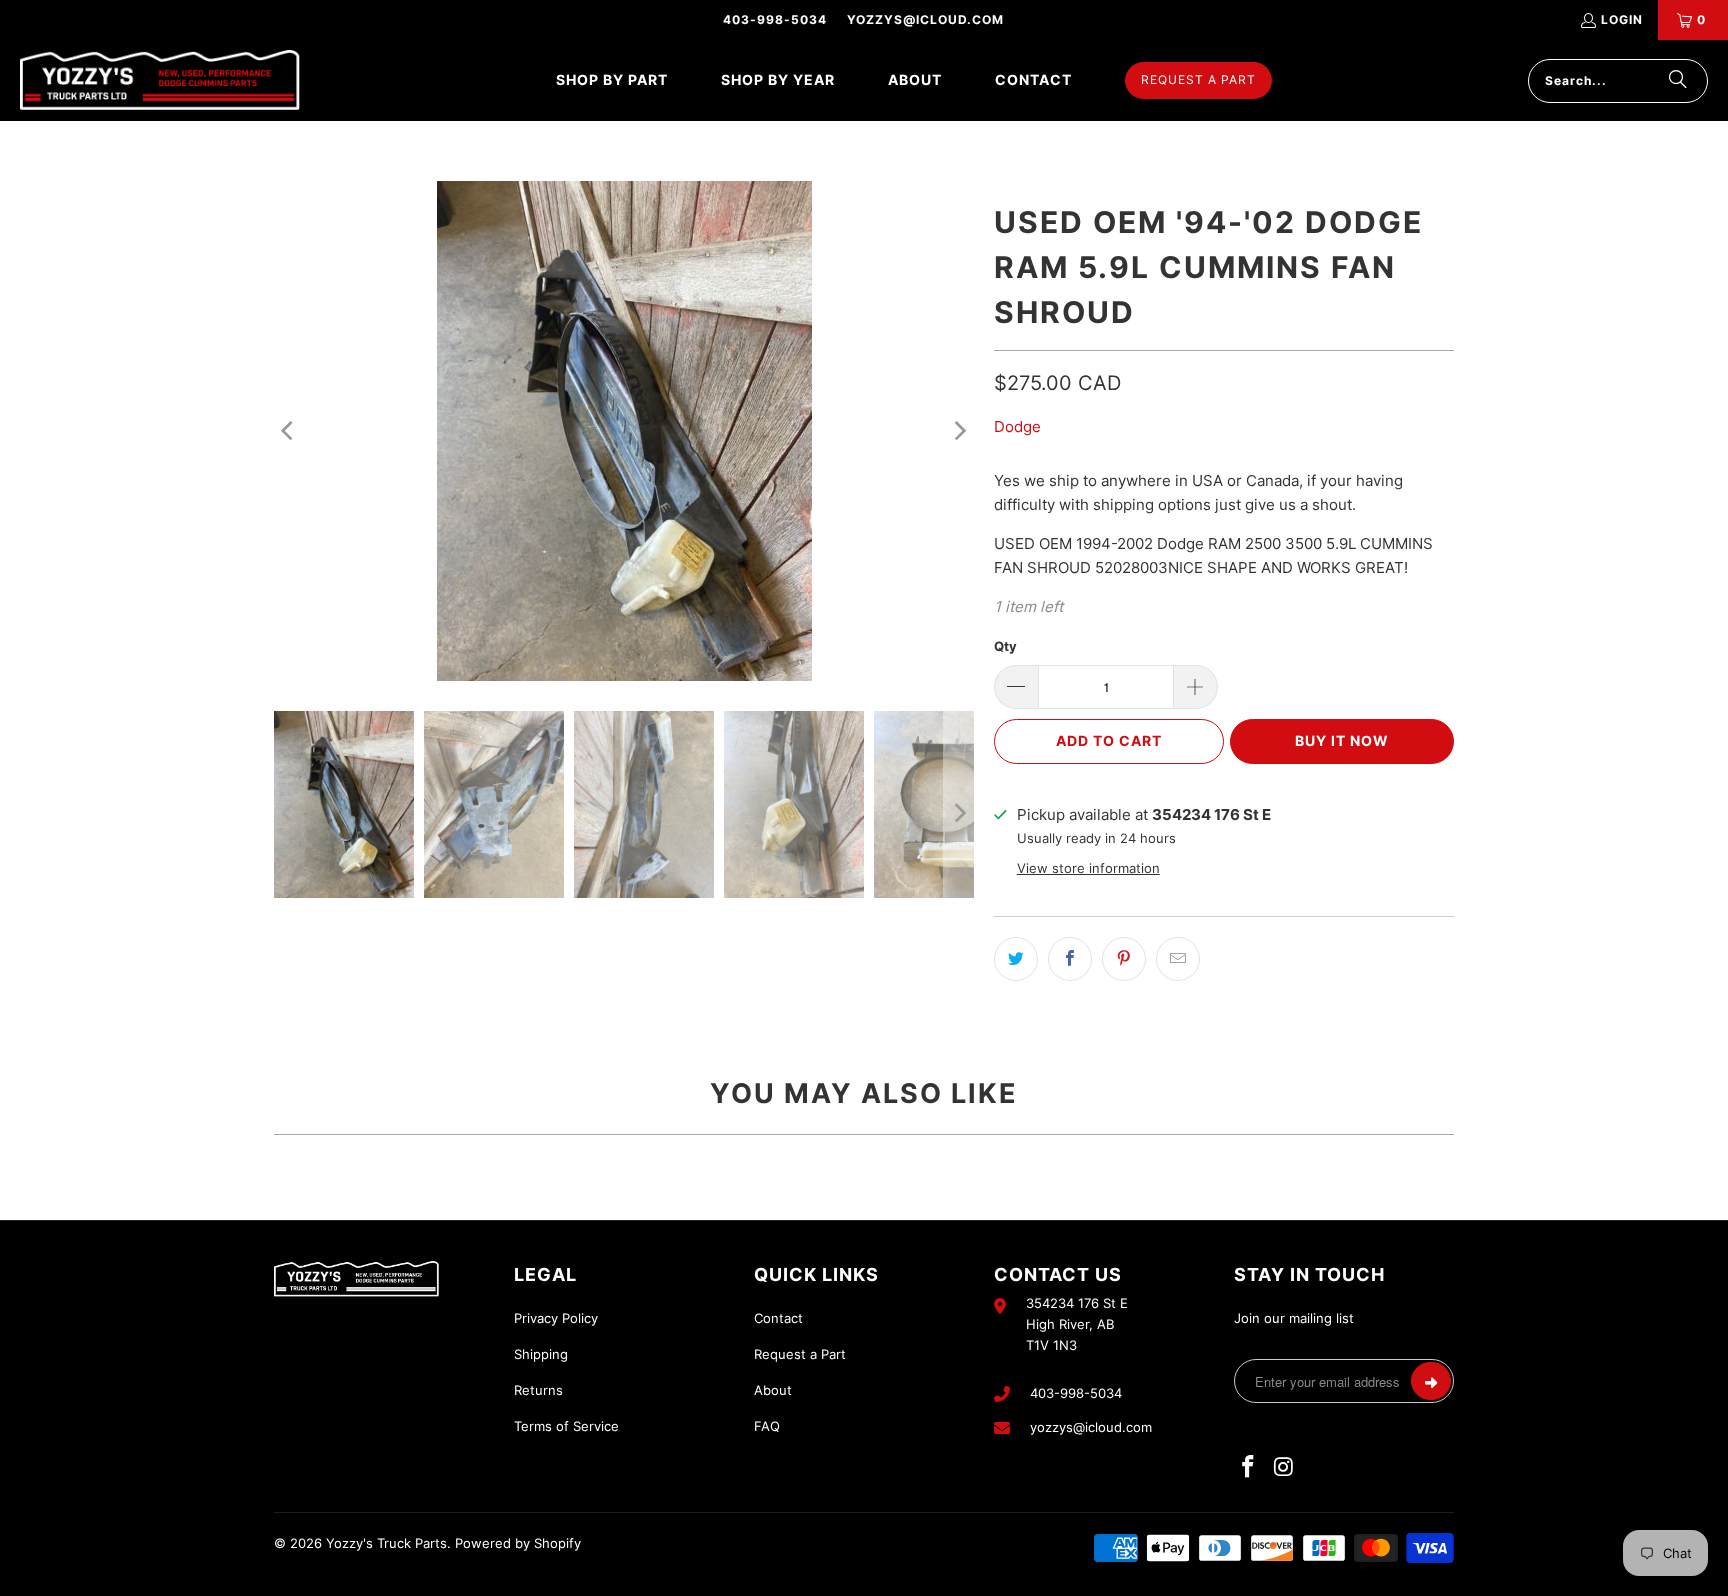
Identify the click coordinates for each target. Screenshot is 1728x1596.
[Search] (1678, 81)
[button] (612, 80)
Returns (538, 1390)
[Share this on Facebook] (1070, 959)
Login (1622, 19)
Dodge (1017, 426)
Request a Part (800, 1354)
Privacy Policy (556, 1318)
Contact (778, 1318)
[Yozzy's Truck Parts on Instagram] (1285, 1467)
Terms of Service (566, 1426)
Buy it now (1342, 740)
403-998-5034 (775, 19)
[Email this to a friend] (1178, 959)
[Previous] (289, 431)
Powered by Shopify (518, 1543)
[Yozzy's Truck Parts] (160, 80)
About (773, 1390)
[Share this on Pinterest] (1124, 959)
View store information (1088, 868)
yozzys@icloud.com (925, 19)
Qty (1005, 646)
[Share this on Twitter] (1016, 959)
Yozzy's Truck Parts (386, 1543)
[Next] (959, 431)
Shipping (541, 1354)
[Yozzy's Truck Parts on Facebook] (1249, 1467)
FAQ (767, 1426)
